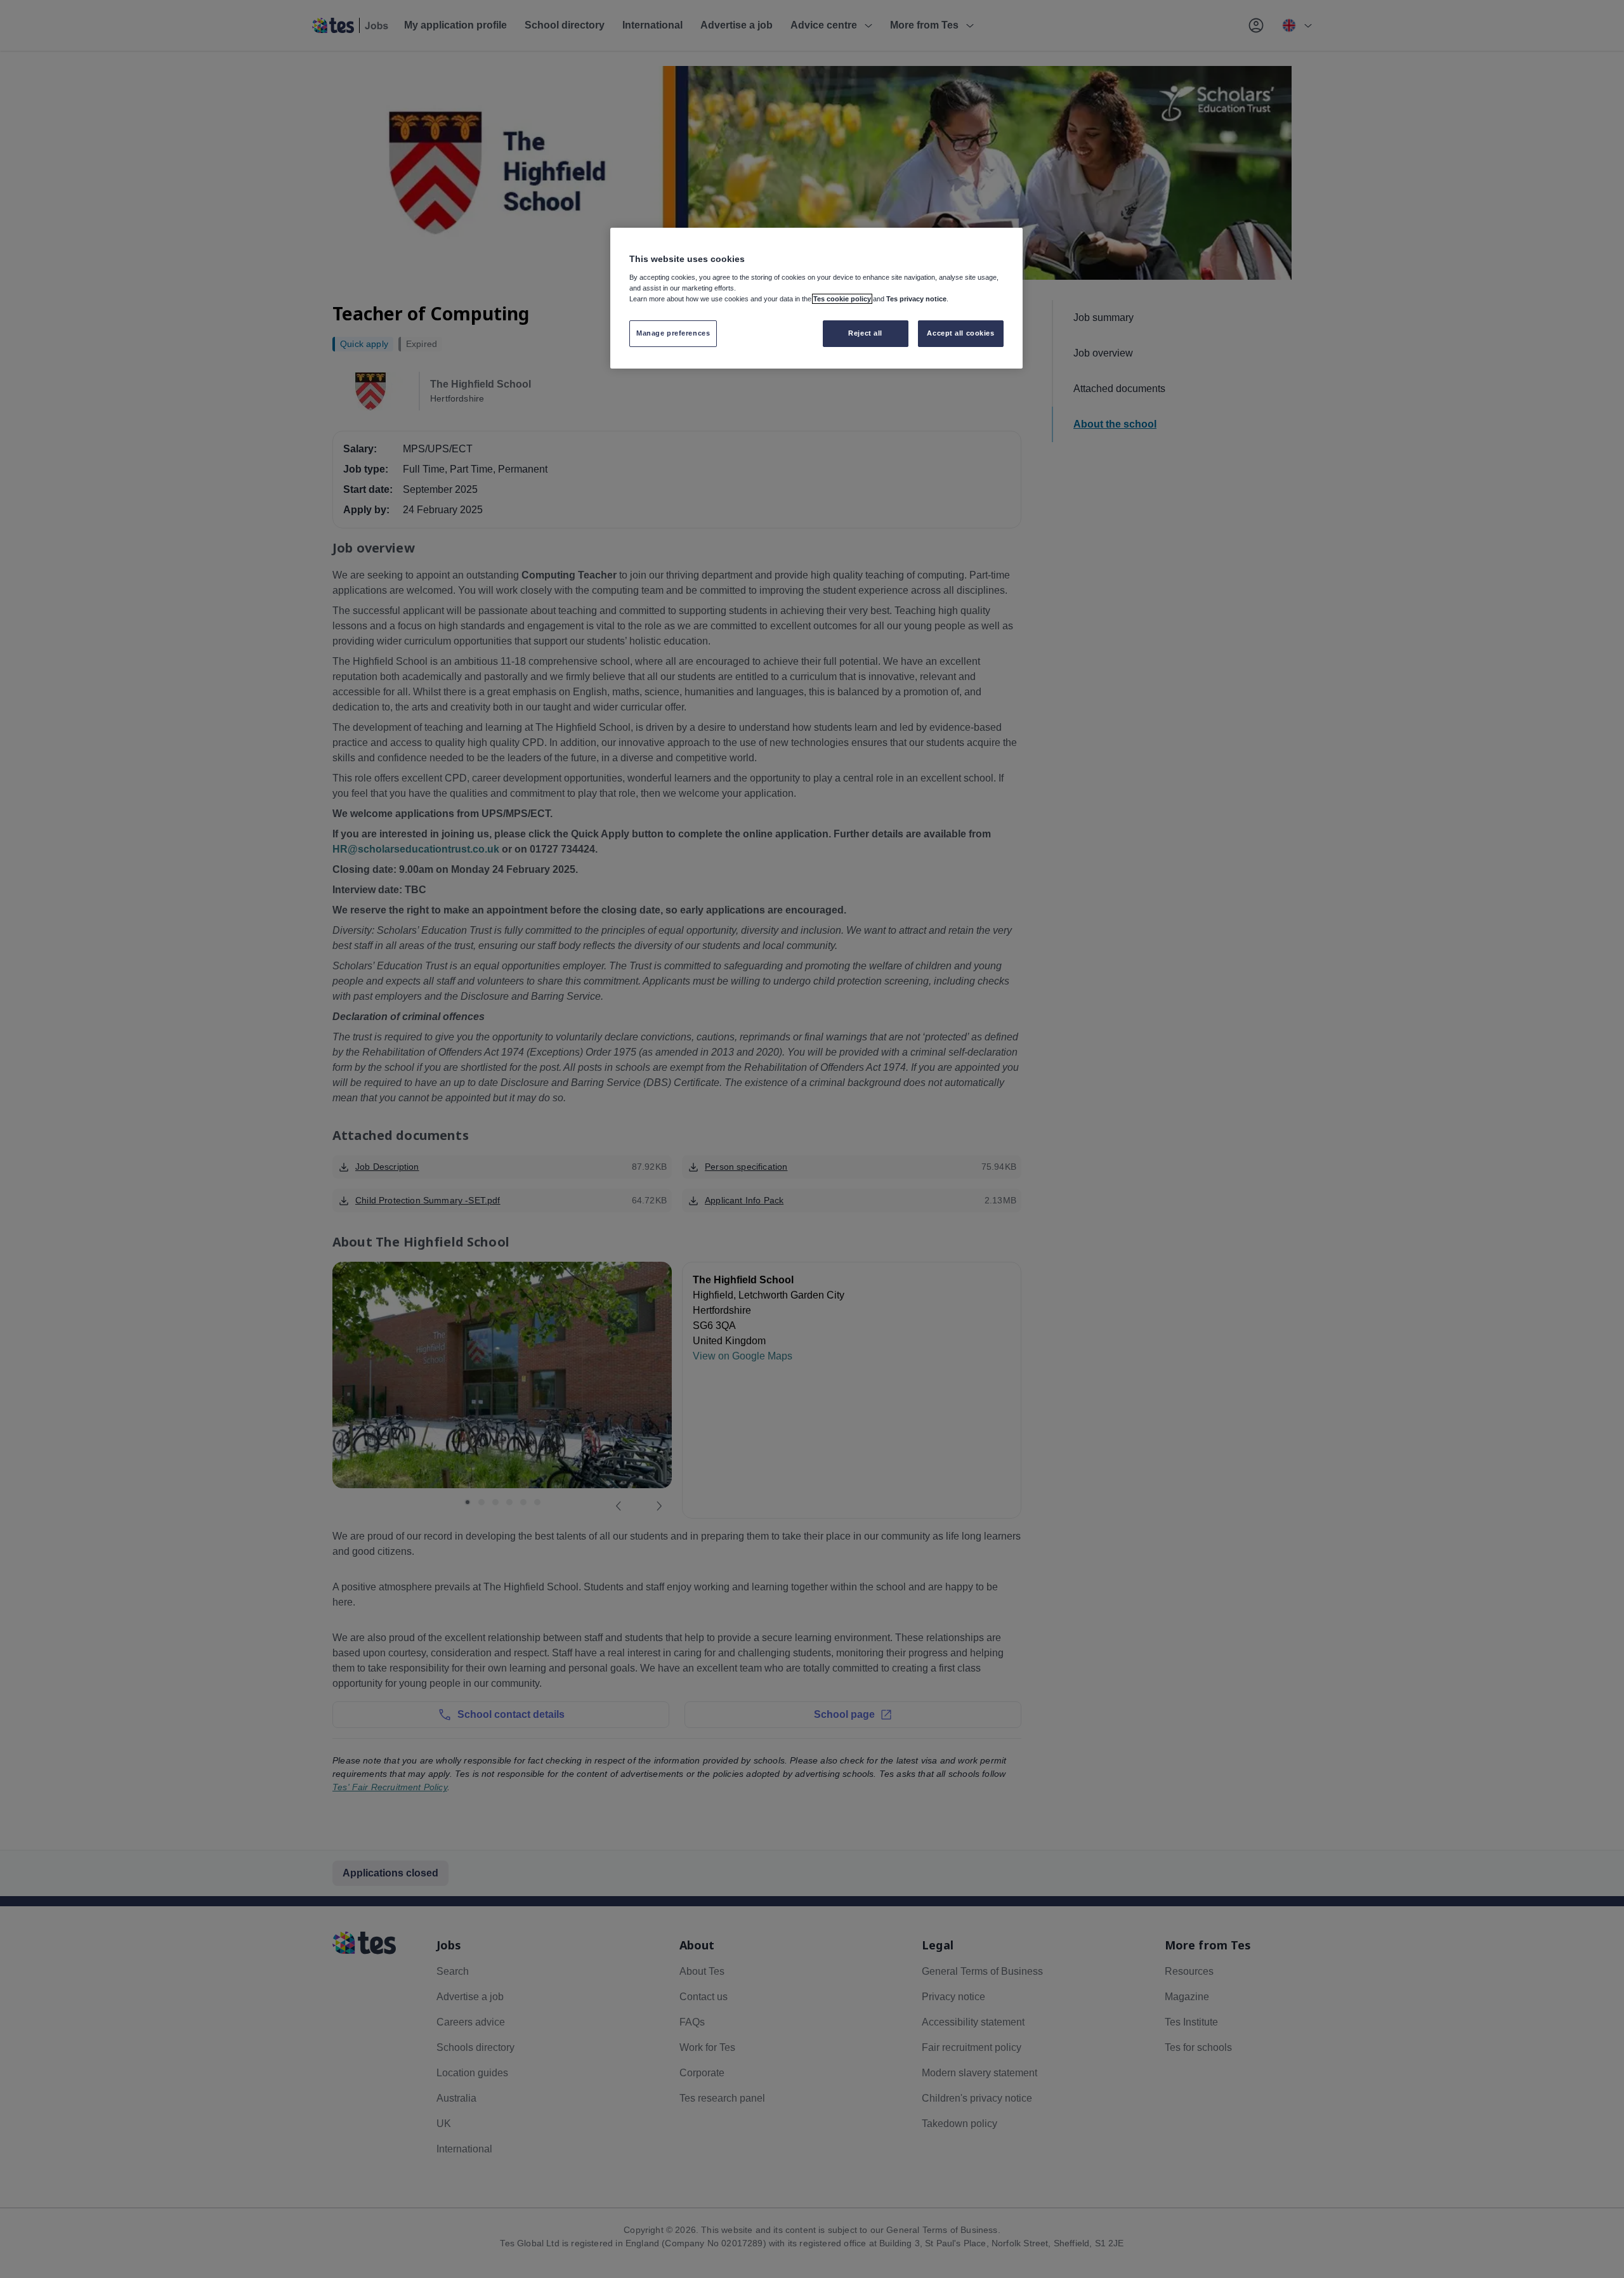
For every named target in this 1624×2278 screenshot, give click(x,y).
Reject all (865, 333)
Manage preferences (673, 333)
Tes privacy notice (916, 299)
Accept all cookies (960, 333)
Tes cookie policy (842, 299)
